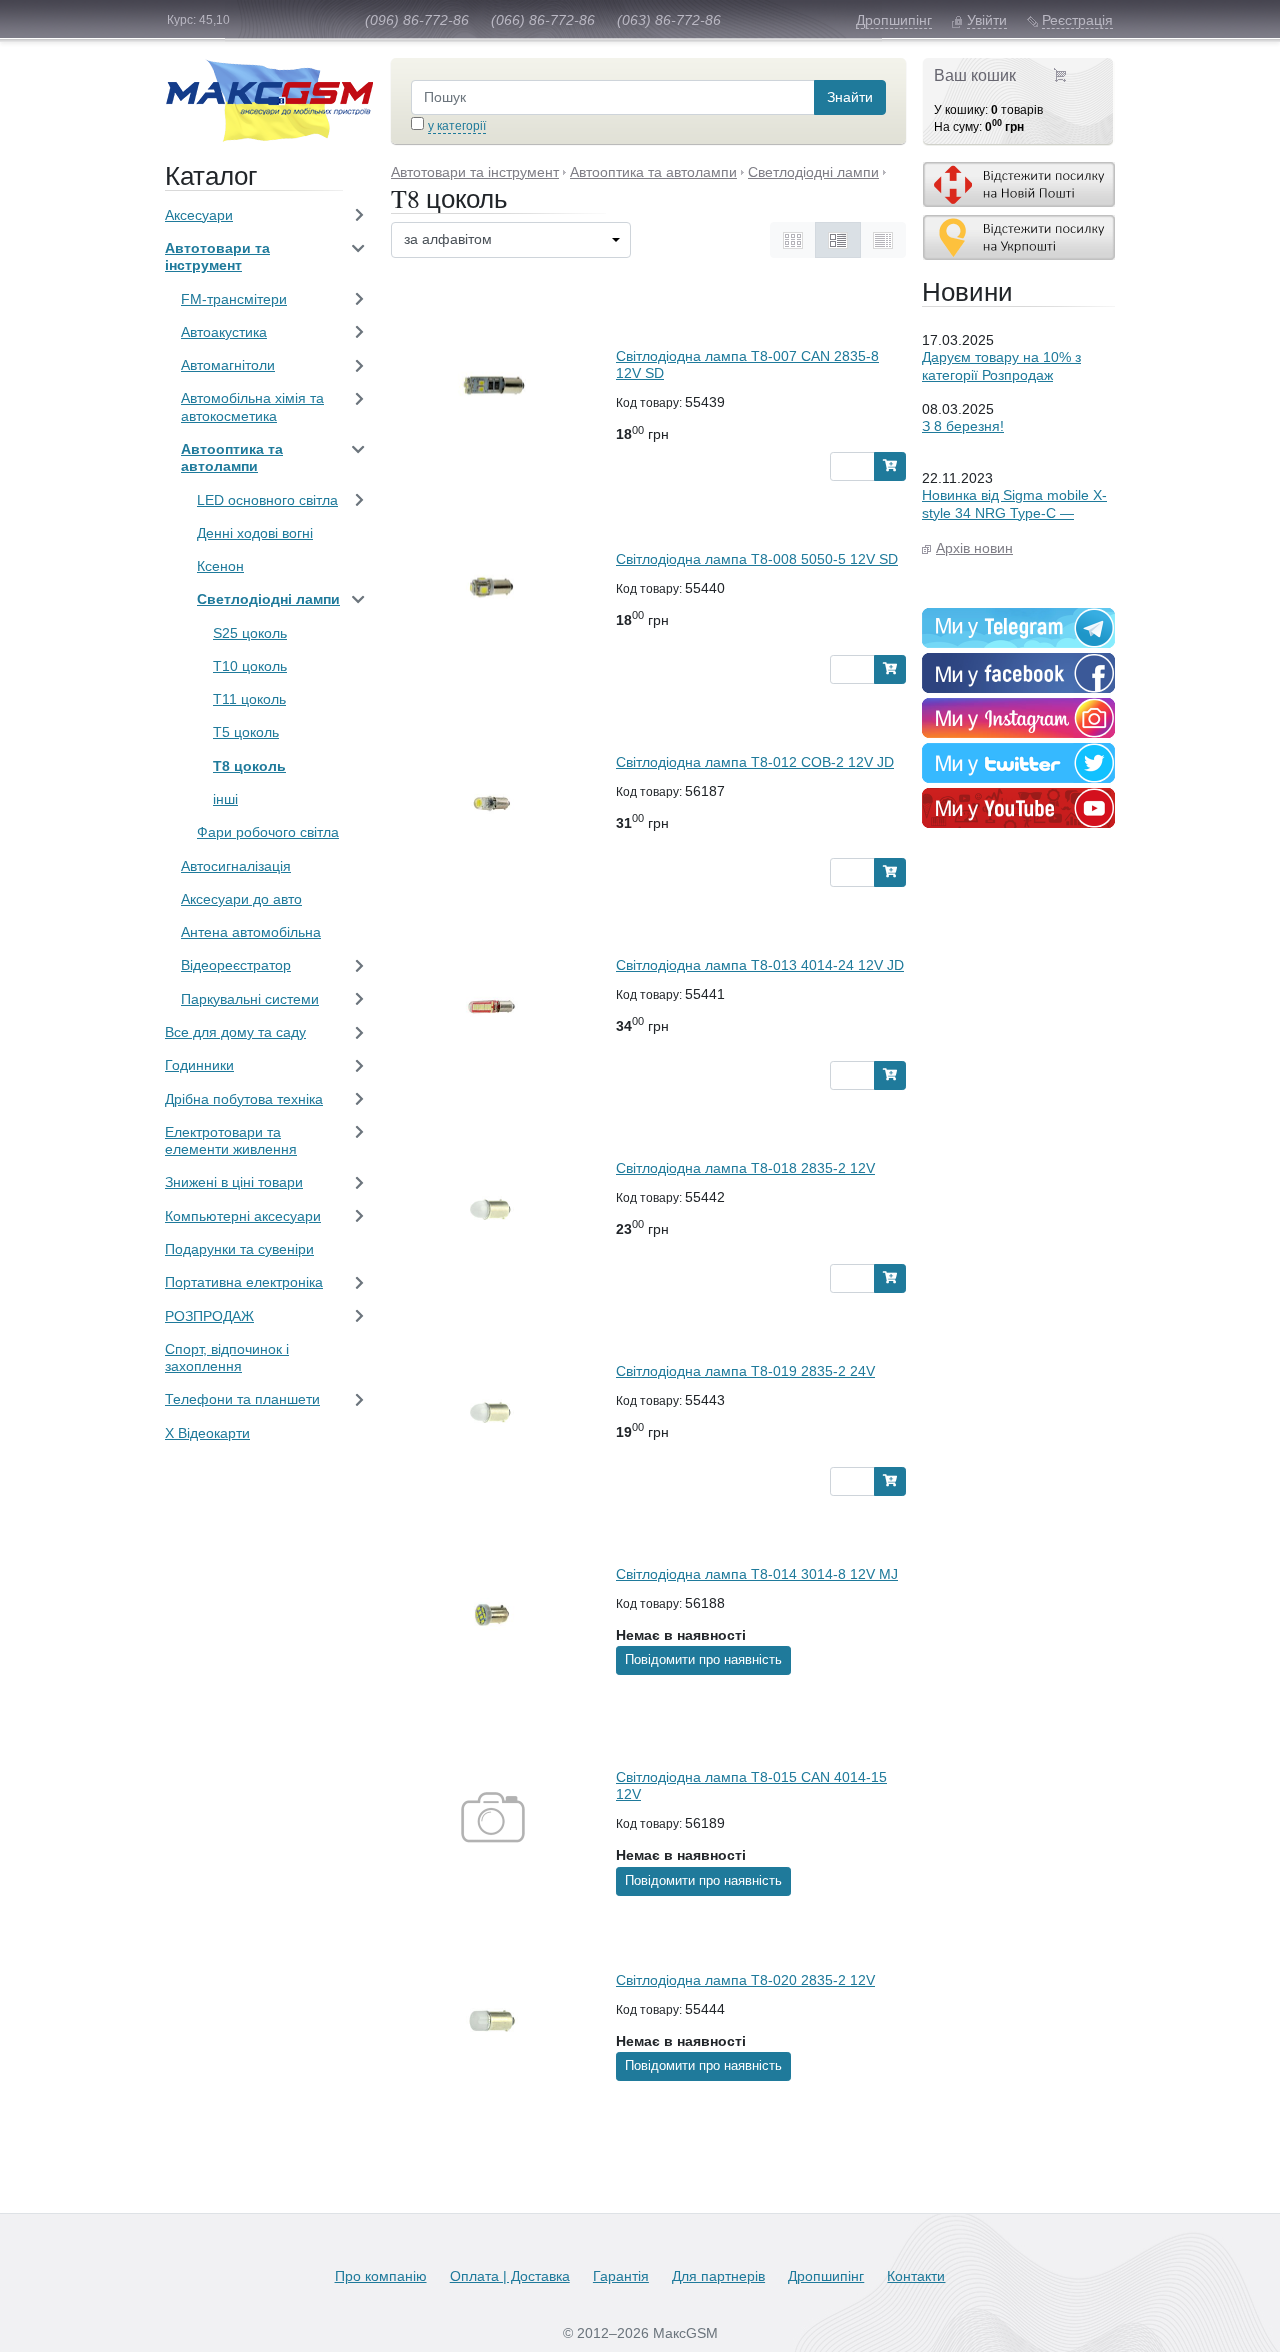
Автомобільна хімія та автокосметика (252, 406)
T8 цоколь (249, 766)
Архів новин (974, 548)
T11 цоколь (249, 699)
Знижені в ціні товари (234, 1182)
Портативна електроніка (244, 1282)
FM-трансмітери (234, 299)
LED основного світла (267, 500)
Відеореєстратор (236, 965)
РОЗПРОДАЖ (209, 1316)
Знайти (850, 97)
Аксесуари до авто (241, 899)
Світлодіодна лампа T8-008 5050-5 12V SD (757, 559)
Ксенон (220, 566)
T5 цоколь (246, 732)
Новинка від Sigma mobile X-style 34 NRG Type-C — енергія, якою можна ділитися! (1014, 521)
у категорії (457, 126)
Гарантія (621, 2276)
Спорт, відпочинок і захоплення (227, 1357)
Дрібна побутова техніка (244, 1099)
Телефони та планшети (242, 1399)
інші (225, 799)
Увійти (987, 20)
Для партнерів (718, 2276)
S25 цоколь (250, 633)
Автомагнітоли (228, 365)
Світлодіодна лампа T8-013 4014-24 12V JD (760, 965)
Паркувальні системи (250, 999)
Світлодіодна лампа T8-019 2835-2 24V (745, 1371)
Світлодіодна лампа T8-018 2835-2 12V (745, 1168)
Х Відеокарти (207, 1433)
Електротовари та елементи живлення (231, 1140)
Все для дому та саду (235, 1032)
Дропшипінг (894, 20)
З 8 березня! (963, 426)
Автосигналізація (236, 866)
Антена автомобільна (251, 932)
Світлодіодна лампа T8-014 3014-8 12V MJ (757, 1574)
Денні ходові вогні (255, 533)
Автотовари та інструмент (217, 256)
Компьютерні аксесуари (243, 1216)
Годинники (199, 1065)
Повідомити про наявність (703, 1660)
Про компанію (381, 2276)
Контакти (916, 2276)
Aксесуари (199, 215)
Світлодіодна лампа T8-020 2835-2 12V (745, 1980)
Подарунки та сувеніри (239, 1249)
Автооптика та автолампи (232, 457)
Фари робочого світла (268, 832)
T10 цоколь (250, 666)
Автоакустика (224, 332)
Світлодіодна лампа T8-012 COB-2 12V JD (755, 762)
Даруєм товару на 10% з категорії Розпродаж (1001, 365)
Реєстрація (1077, 20)
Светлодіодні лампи (268, 599)
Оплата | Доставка (510, 2276)
